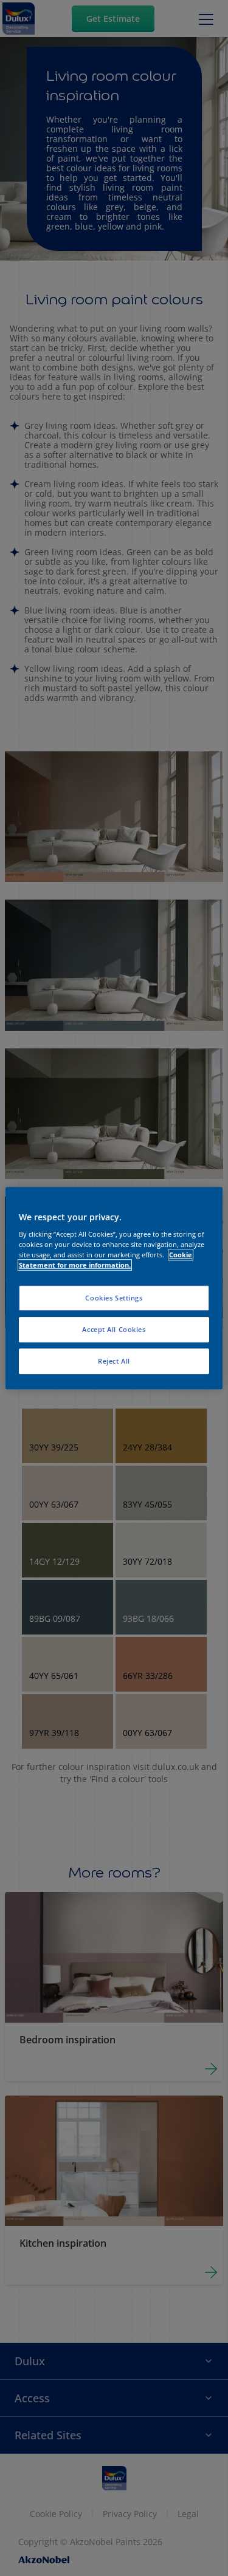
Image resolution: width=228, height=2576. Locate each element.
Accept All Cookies (114, 1329)
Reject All (114, 1361)
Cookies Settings (114, 1298)
